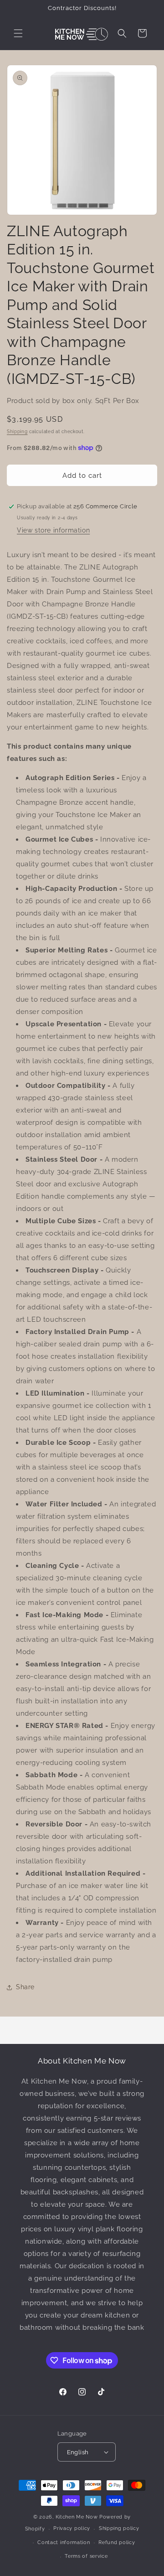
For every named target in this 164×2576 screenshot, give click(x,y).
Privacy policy (72, 2528)
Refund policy (117, 2542)
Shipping (17, 432)
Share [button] (25, 1987)
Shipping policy (119, 2528)
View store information (53, 530)
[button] (18, 33)
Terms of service (86, 2556)
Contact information (64, 2542)
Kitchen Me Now (77, 2517)
